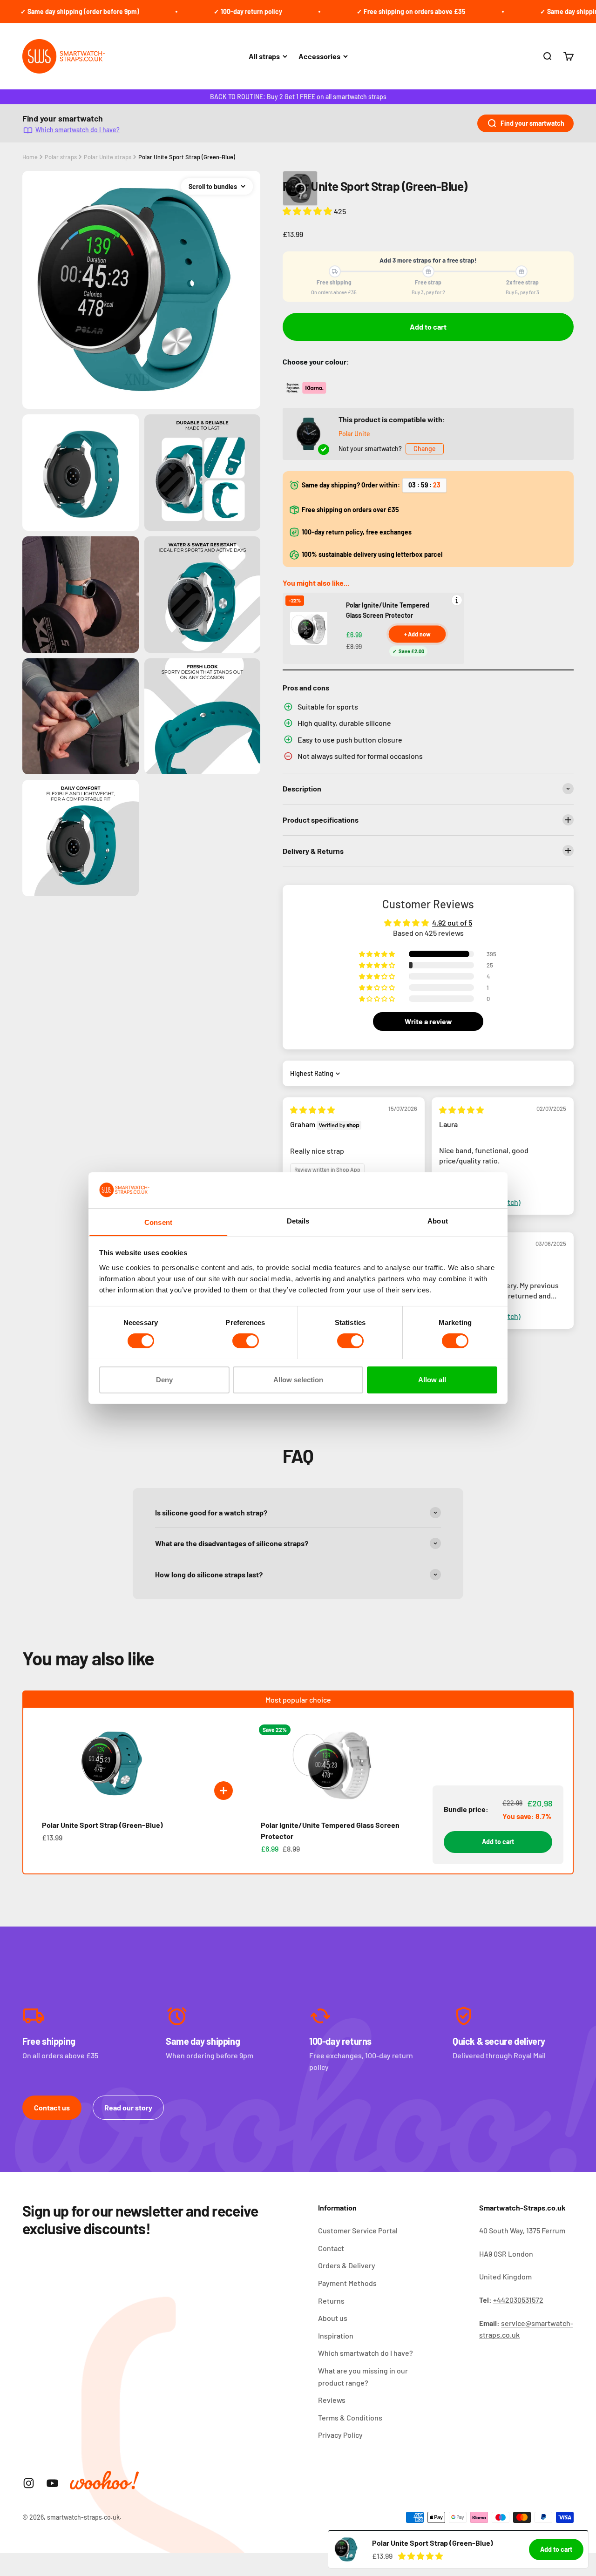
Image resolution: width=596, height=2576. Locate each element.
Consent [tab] (158, 1222)
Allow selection (298, 1379)
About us (333, 2318)
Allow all (432, 1379)
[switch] (246, 1341)
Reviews (332, 2400)
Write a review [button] (428, 1021)
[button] (308, 211)
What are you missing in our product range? (363, 2377)
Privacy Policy (340, 2435)
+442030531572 (518, 2300)
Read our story (128, 2107)
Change (425, 449)
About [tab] (438, 1220)
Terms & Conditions (350, 2417)
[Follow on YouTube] (52, 2483)
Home (30, 157)
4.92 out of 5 (452, 923)
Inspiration (336, 2336)
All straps (264, 56)
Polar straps (61, 157)
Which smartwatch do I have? (78, 130)
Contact (331, 2248)
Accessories (319, 56)
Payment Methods (347, 2283)
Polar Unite (354, 434)
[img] (312, 1110)
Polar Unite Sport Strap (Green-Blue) (187, 157)
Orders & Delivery (347, 2265)
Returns (331, 2301)
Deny (164, 1379)
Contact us (52, 2107)
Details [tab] (298, 1220)
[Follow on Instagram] (29, 2483)
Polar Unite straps (108, 157)
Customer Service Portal (358, 2230)
